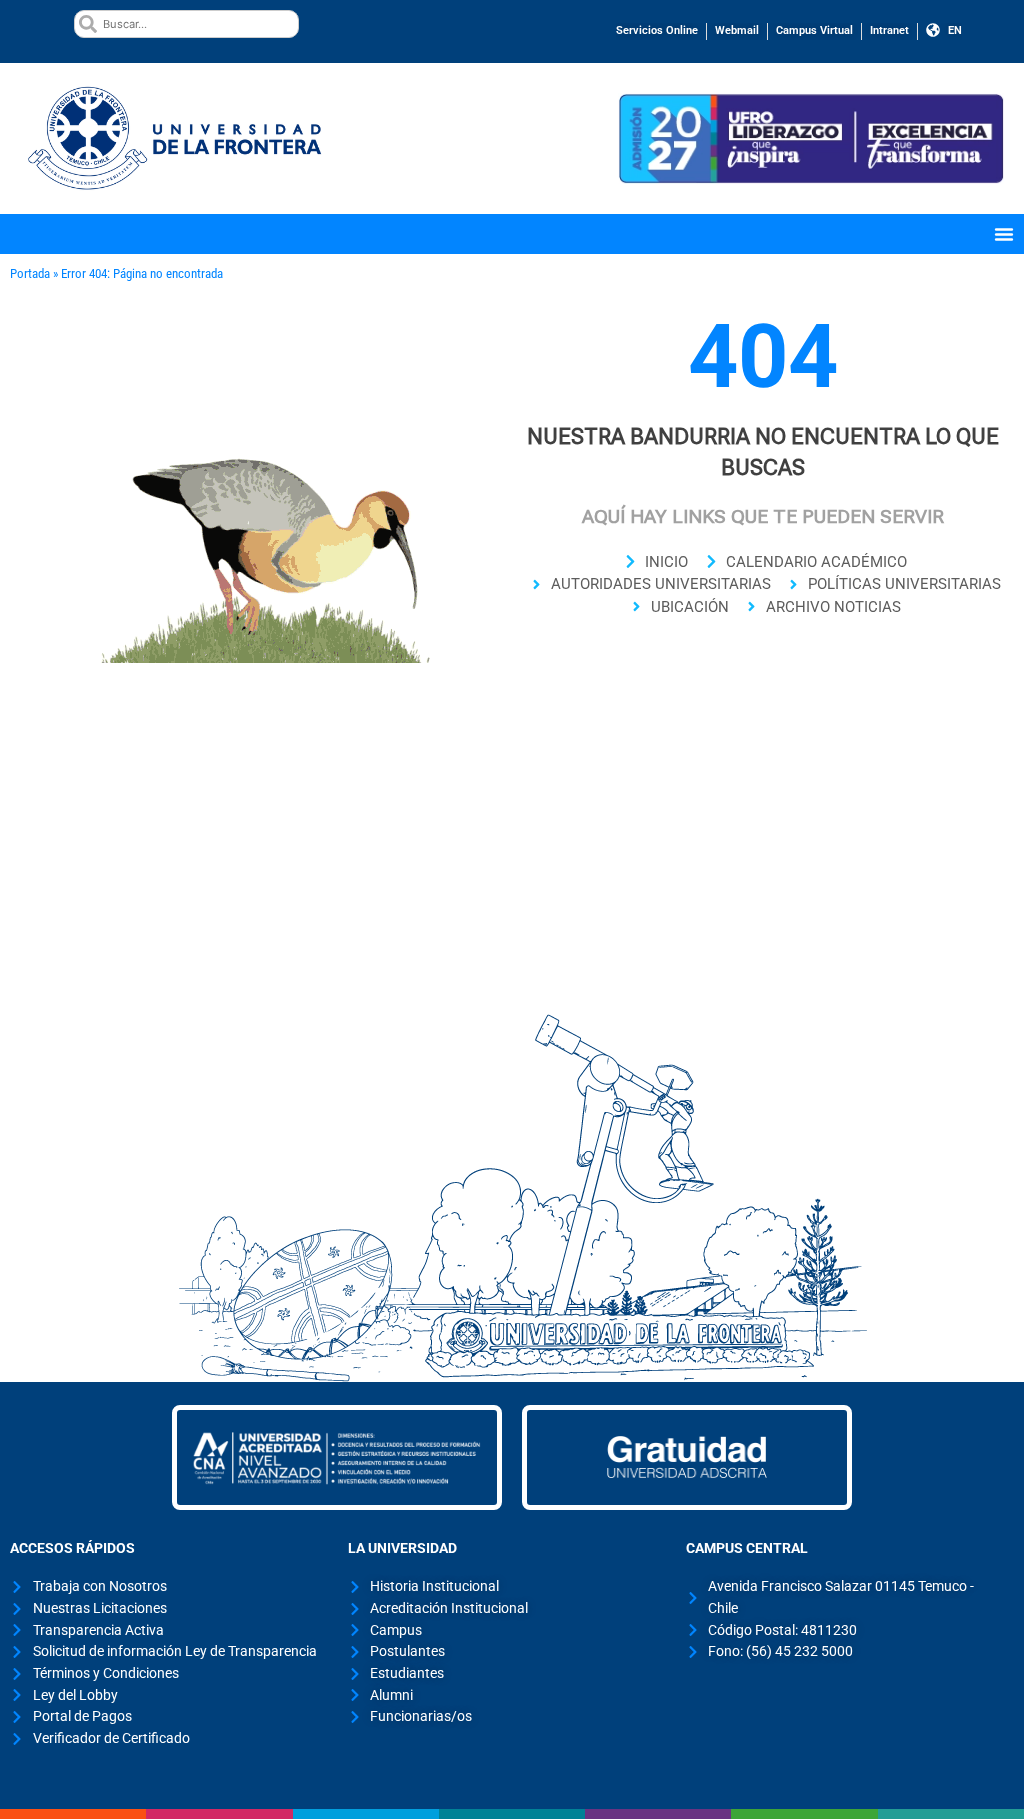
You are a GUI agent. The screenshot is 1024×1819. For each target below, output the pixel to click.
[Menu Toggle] (1004, 234)
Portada (30, 273)
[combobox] (186, 24)
